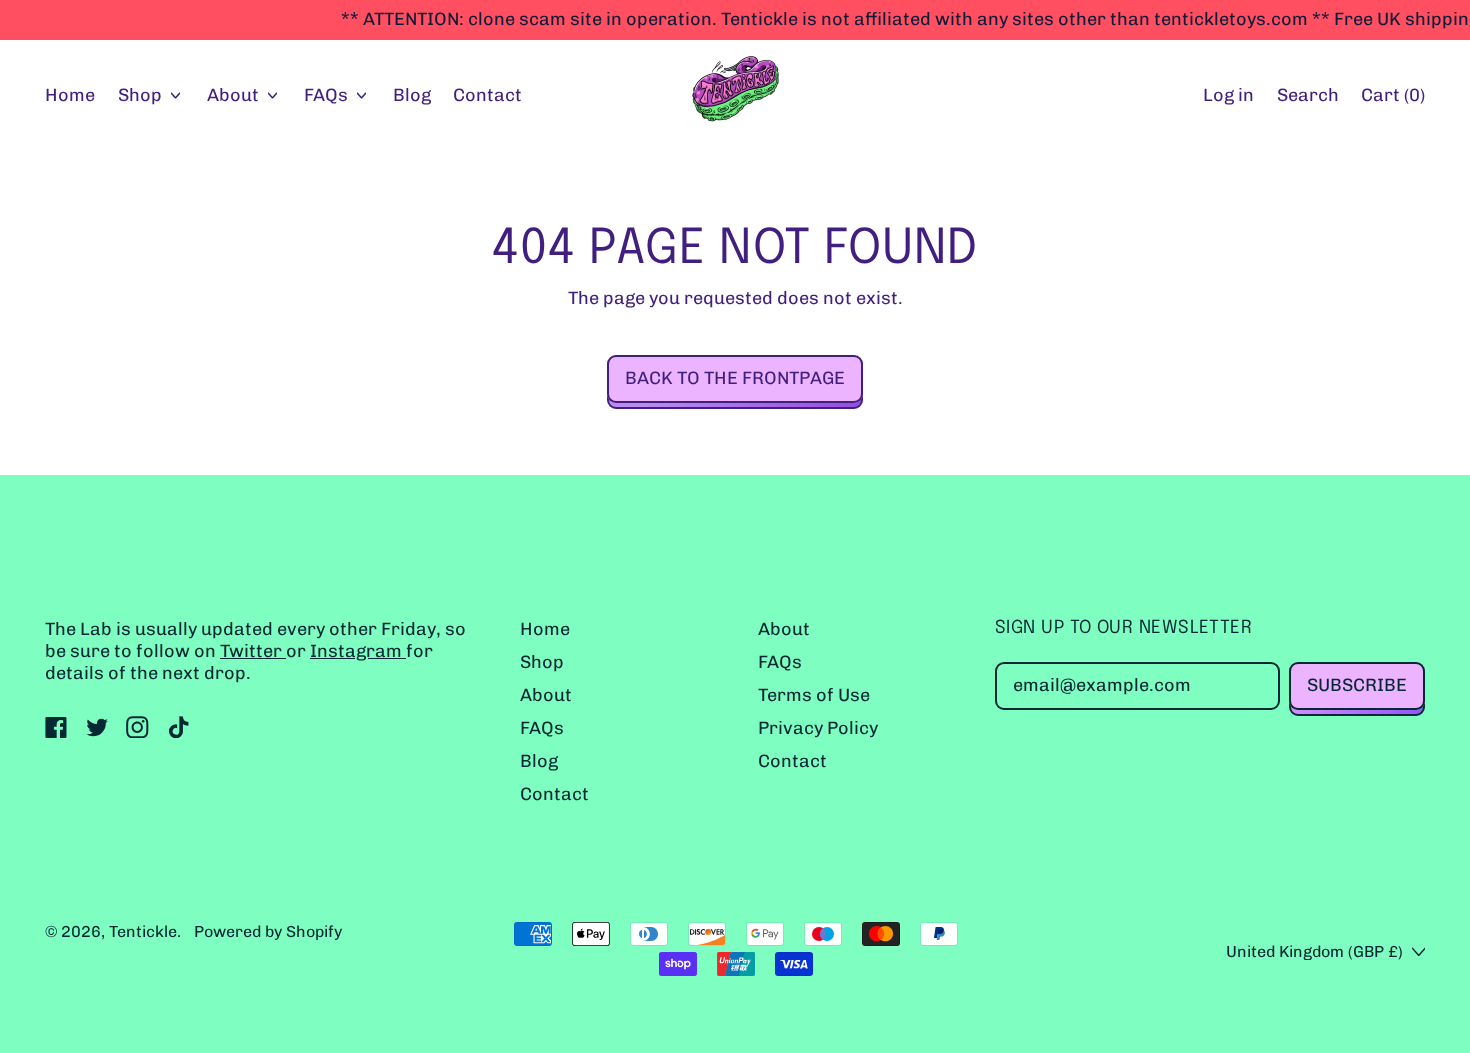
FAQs (542, 728)
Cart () (1392, 100)
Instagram (358, 651)
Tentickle (143, 931)
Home (70, 95)
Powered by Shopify (268, 931)
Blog (412, 95)
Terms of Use (814, 695)
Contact (487, 95)
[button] (1307, 96)
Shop (542, 662)
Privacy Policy (818, 728)
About (546, 695)
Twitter (253, 651)
